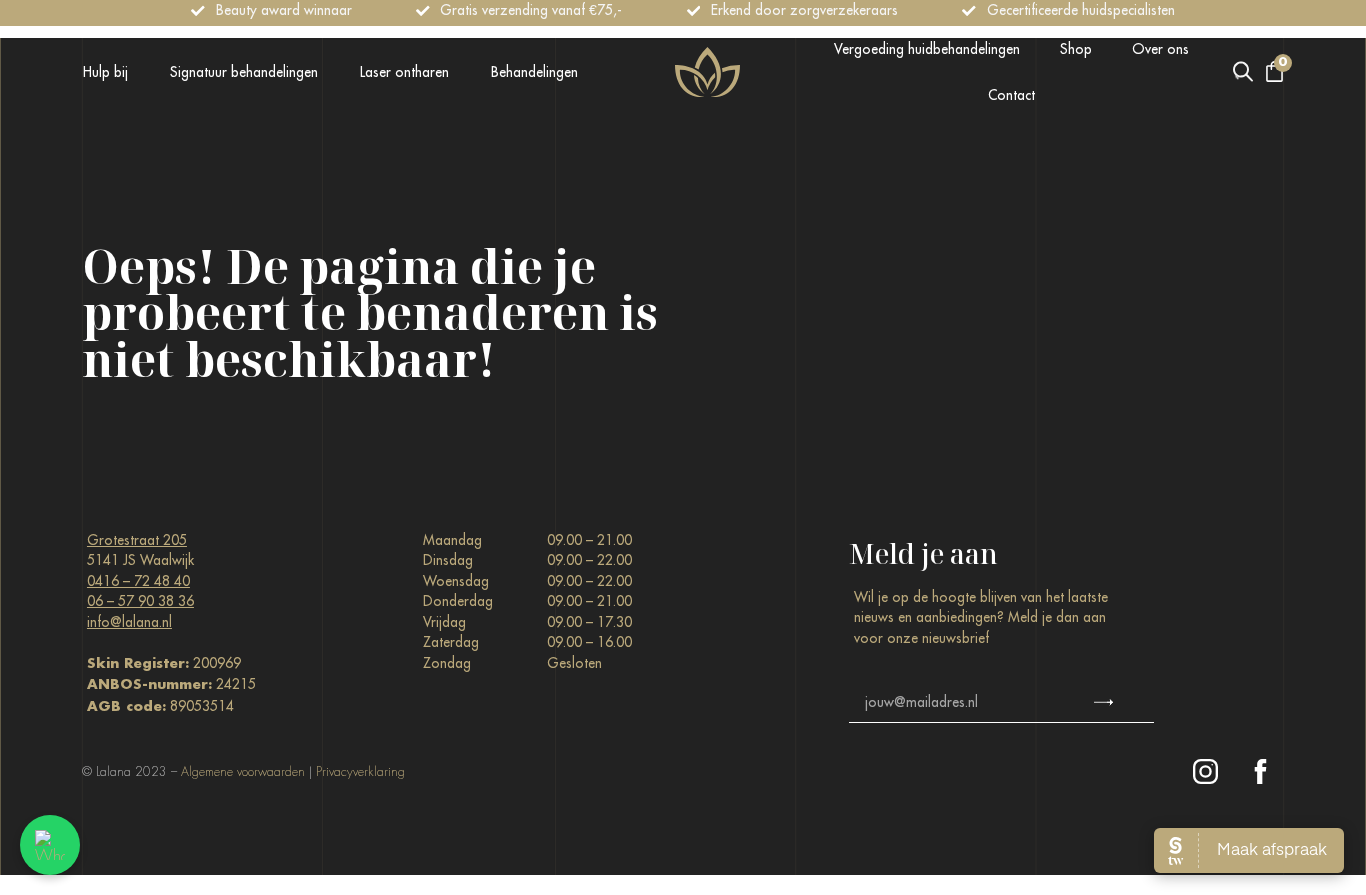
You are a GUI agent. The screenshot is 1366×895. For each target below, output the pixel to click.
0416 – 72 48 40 (138, 581)
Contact (1011, 95)
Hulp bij (105, 72)
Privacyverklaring (360, 772)
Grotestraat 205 (137, 540)
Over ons (1160, 49)
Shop (1076, 49)
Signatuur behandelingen (244, 72)
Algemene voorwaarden (243, 772)
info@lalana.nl (129, 622)
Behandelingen (534, 72)
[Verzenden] (1104, 703)
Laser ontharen (404, 72)
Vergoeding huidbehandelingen (927, 49)
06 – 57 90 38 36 (140, 601)
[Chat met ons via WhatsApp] (50, 845)
